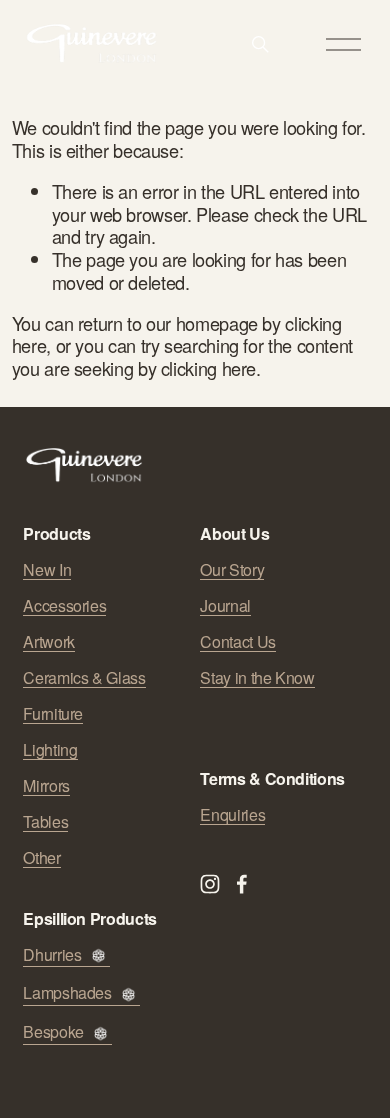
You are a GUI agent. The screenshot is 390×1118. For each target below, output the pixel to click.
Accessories (64, 606)
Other (41, 858)
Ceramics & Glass (84, 678)
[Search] (260, 44)
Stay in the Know (257, 678)
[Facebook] (242, 884)
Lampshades (67, 993)
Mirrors (46, 786)
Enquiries (232, 815)
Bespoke (53, 1032)
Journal (225, 606)
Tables (45, 822)
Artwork (48, 642)
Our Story (232, 570)
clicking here (208, 368)
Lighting (50, 750)
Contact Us (237, 642)
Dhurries (52, 955)
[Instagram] (210, 884)
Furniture (53, 714)
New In (47, 570)
